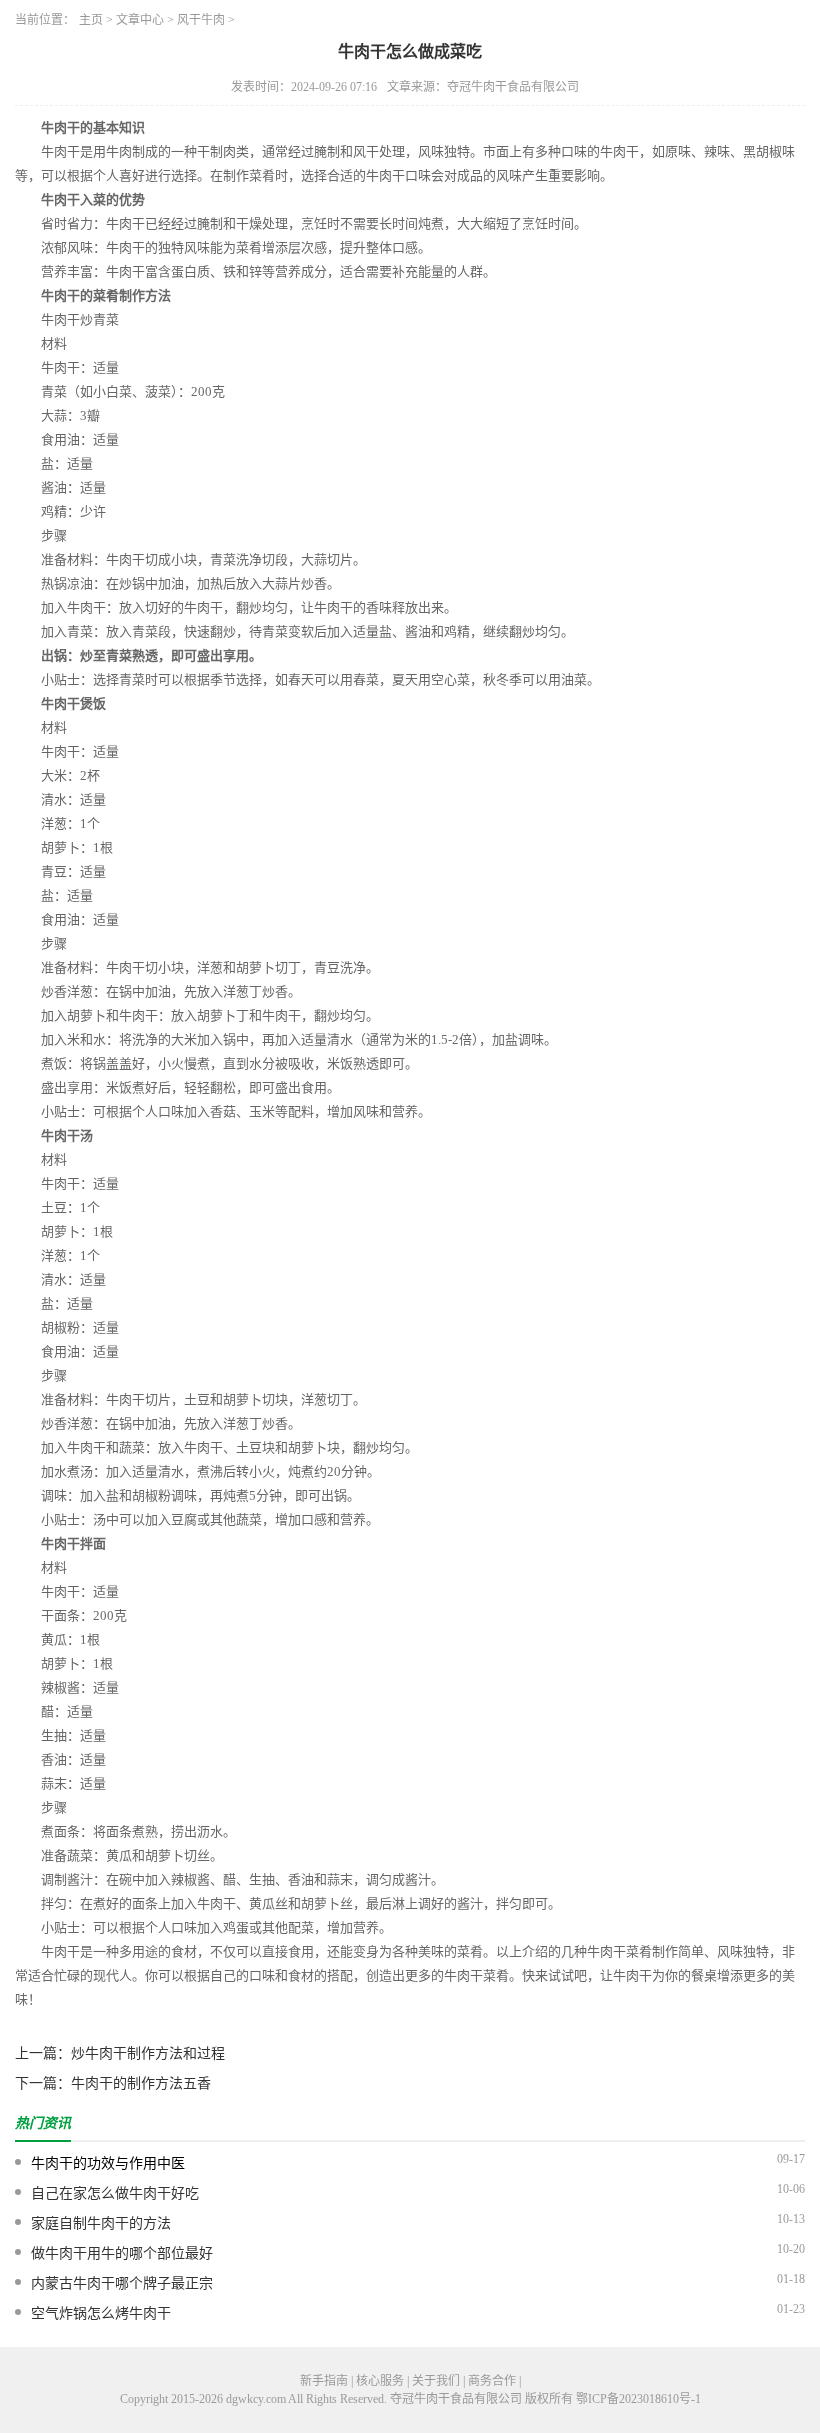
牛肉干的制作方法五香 (141, 2083)
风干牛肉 (201, 20)
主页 (91, 20)
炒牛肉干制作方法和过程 (148, 2053)
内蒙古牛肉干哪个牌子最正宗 (122, 2283)
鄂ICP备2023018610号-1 (638, 2399)
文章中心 (140, 20)
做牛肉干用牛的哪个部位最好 (122, 2253)
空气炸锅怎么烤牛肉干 (101, 2313)
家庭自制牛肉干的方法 (101, 2223)
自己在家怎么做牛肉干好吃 (115, 2193)
